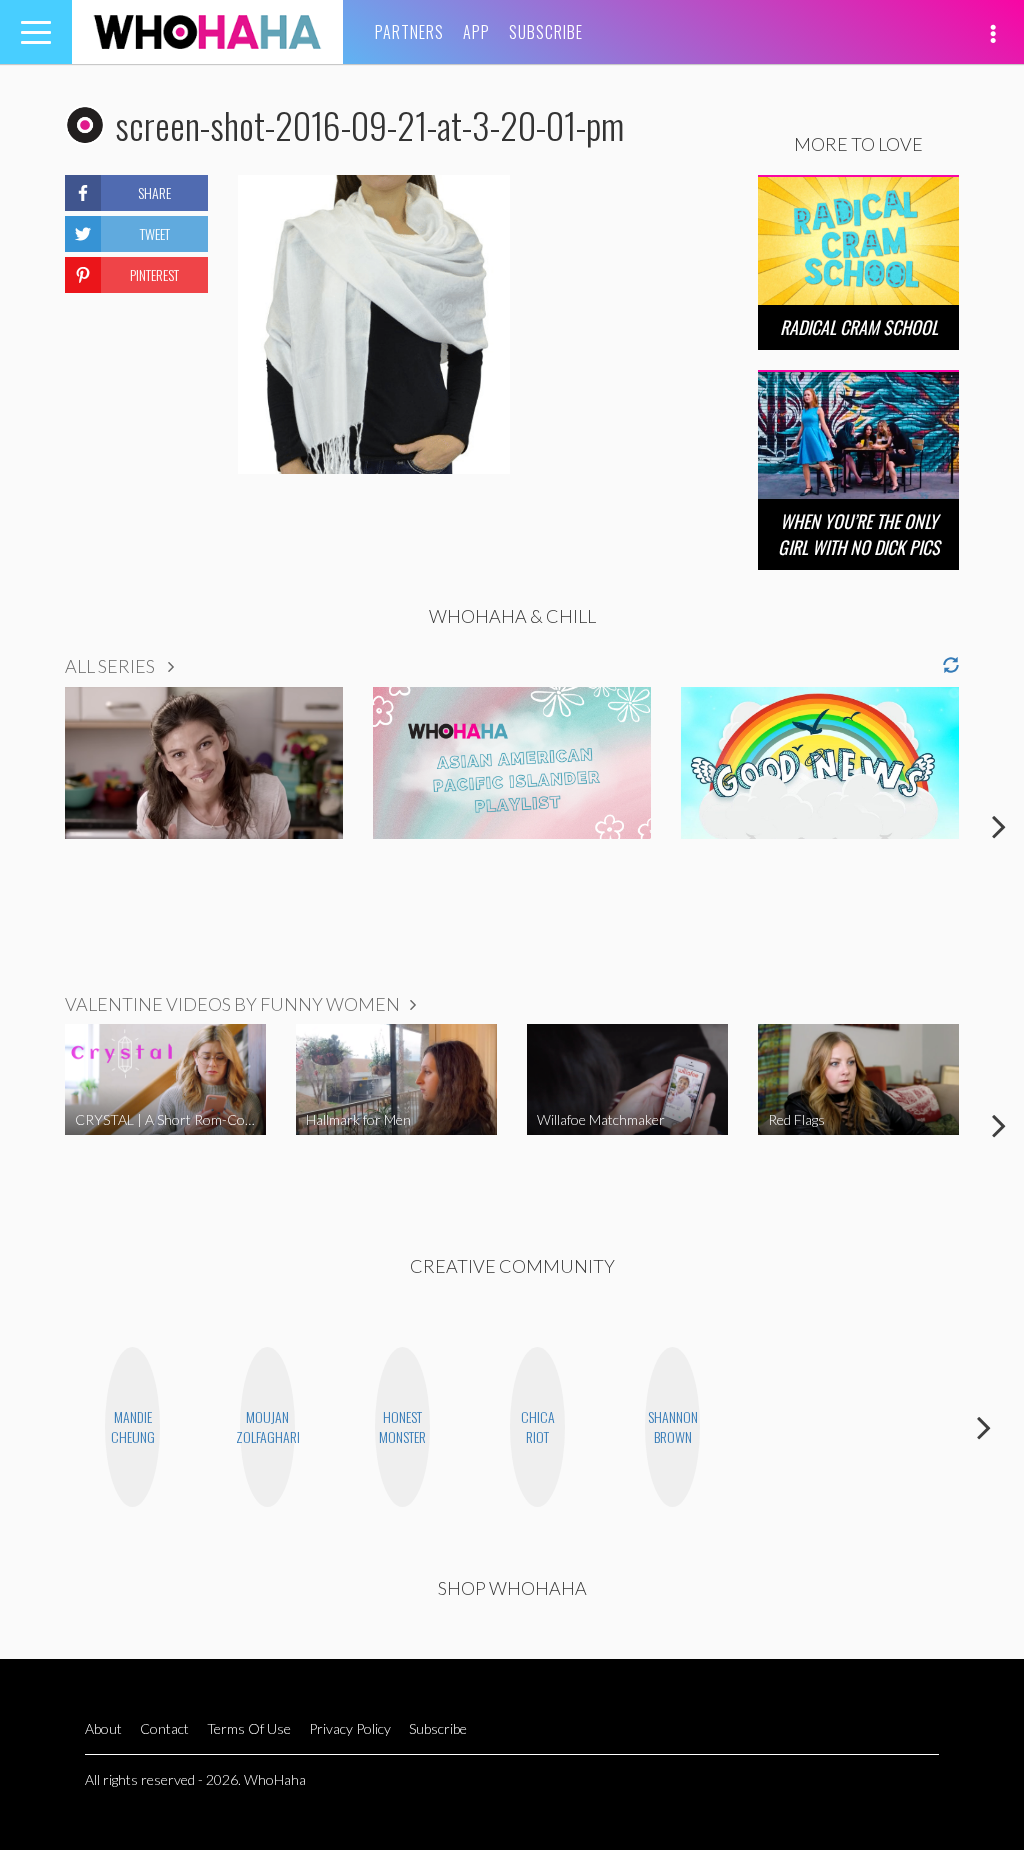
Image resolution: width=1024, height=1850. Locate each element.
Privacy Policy (350, 1728)
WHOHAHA (207, 32)
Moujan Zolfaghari (267, 1426)
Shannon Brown (673, 1426)
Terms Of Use (249, 1728)
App (476, 32)
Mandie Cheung (133, 1426)
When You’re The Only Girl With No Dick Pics (859, 533)
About (103, 1728)
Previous (25, 826)
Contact (164, 1728)
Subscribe (546, 32)
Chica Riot (538, 1426)
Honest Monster (402, 1426)
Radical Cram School (859, 327)
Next (999, 826)
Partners (409, 32)
